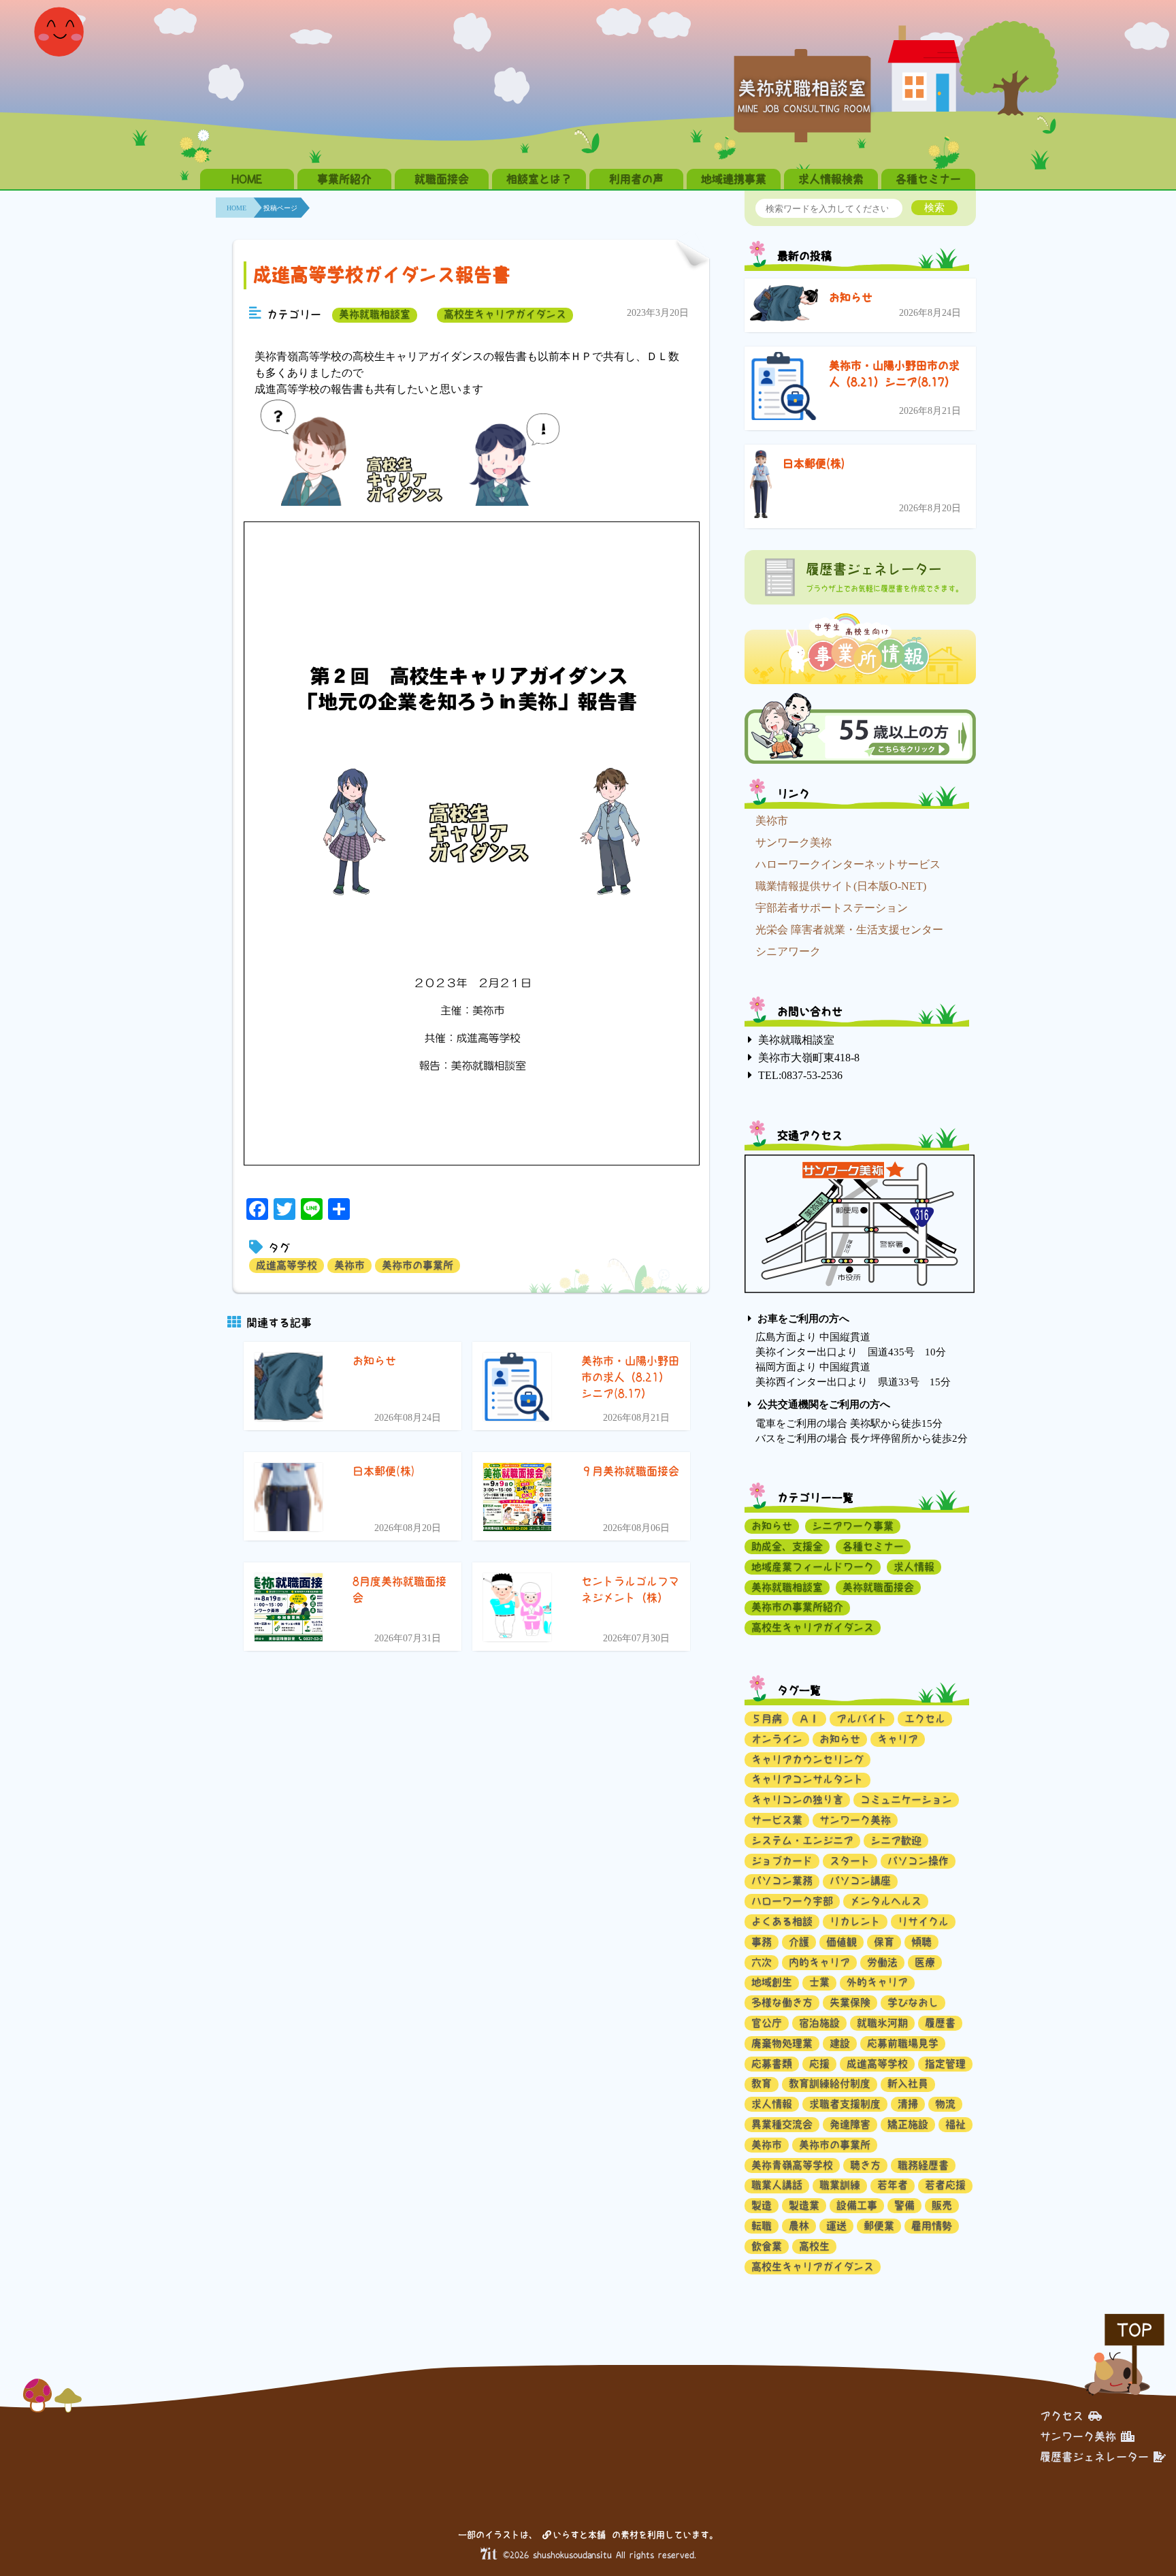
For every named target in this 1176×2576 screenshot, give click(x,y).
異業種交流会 (782, 2124)
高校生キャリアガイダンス (505, 314)
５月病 (767, 1719)
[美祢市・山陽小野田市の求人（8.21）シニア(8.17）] (784, 388)
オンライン (777, 1739)
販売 (942, 2205)
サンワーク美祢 (794, 842)
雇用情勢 (932, 2226)
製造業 (804, 2205)
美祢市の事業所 (418, 1265)
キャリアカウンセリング (807, 1759)
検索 (934, 207)
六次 (762, 1962)
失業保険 (850, 2002)
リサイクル (923, 1921)
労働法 (882, 1962)
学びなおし (913, 2002)
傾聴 (921, 1942)
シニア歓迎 (896, 1840)
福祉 (955, 2124)
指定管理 (945, 2064)
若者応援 (945, 2185)
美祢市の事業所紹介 (797, 1607)
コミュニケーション (906, 1800)
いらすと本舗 (582, 2535)
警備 (904, 2205)
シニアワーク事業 (853, 1526)
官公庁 (767, 2023)
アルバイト (862, 1719)
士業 (819, 1982)
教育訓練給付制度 (830, 2083)
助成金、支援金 (787, 1546)
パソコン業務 (782, 1881)
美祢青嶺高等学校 (792, 2165)
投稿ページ (280, 208)
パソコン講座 (860, 1881)
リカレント (855, 1921)
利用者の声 (636, 179)
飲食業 (767, 2246)
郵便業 (879, 2226)
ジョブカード (782, 1861)
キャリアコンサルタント (807, 1779)
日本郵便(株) (814, 464)
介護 (799, 1942)
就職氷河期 (882, 2023)
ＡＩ (809, 1719)
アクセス (1062, 2416)
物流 (945, 2104)
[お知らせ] (784, 306)
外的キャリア (877, 1982)
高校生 (814, 2246)
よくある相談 (782, 1921)
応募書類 (772, 2064)
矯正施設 (908, 2124)
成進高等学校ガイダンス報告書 (382, 275)
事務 (762, 1942)
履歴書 (940, 2023)
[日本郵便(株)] (761, 486)
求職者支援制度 (845, 2104)
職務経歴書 (923, 2165)
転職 (762, 2226)
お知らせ (851, 297)
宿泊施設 (819, 2023)
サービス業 (777, 1820)
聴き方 (865, 2165)
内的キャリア (819, 1962)
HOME (247, 179)
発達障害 (850, 2124)
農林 (799, 2226)
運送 (836, 2226)
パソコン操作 (918, 1861)
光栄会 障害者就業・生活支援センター (849, 930)
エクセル (925, 1719)
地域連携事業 (734, 179)
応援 (819, 2064)
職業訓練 (840, 2185)
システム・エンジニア (802, 1840)
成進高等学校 (287, 1265)
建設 (840, 2043)
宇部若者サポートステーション (832, 908)
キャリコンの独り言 (797, 1800)
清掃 (908, 2104)
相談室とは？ (539, 179)
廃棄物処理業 (782, 2043)
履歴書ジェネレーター (1094, 2457)
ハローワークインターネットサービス (848, 864)
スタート (850, 1861)
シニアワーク (788, 951)
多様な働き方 (782, 2002)
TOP (1134, 2330)
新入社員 (908, 2083)
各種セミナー (928, 179)
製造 (762, 2205)
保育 (884, 1942)
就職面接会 (442, 179)
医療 (925, 1962)
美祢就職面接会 (878, 1587)
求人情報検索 (831, 179)
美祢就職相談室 (375, 314)
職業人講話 (777, 2185)
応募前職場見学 (903, 2043)
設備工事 (857, 2205)
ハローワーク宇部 (792, 1901)
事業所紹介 (344, 179)
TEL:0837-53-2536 (800, 1075)
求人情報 (914, 1567)
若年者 (893, 2185)
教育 (762, 2083)
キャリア (898, 1739)
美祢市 (349, 1265)
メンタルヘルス (886, 1901)
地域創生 (772, 1982)
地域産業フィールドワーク (813, 1567)
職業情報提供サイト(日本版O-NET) (841, 886)
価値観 (842, 1942)
